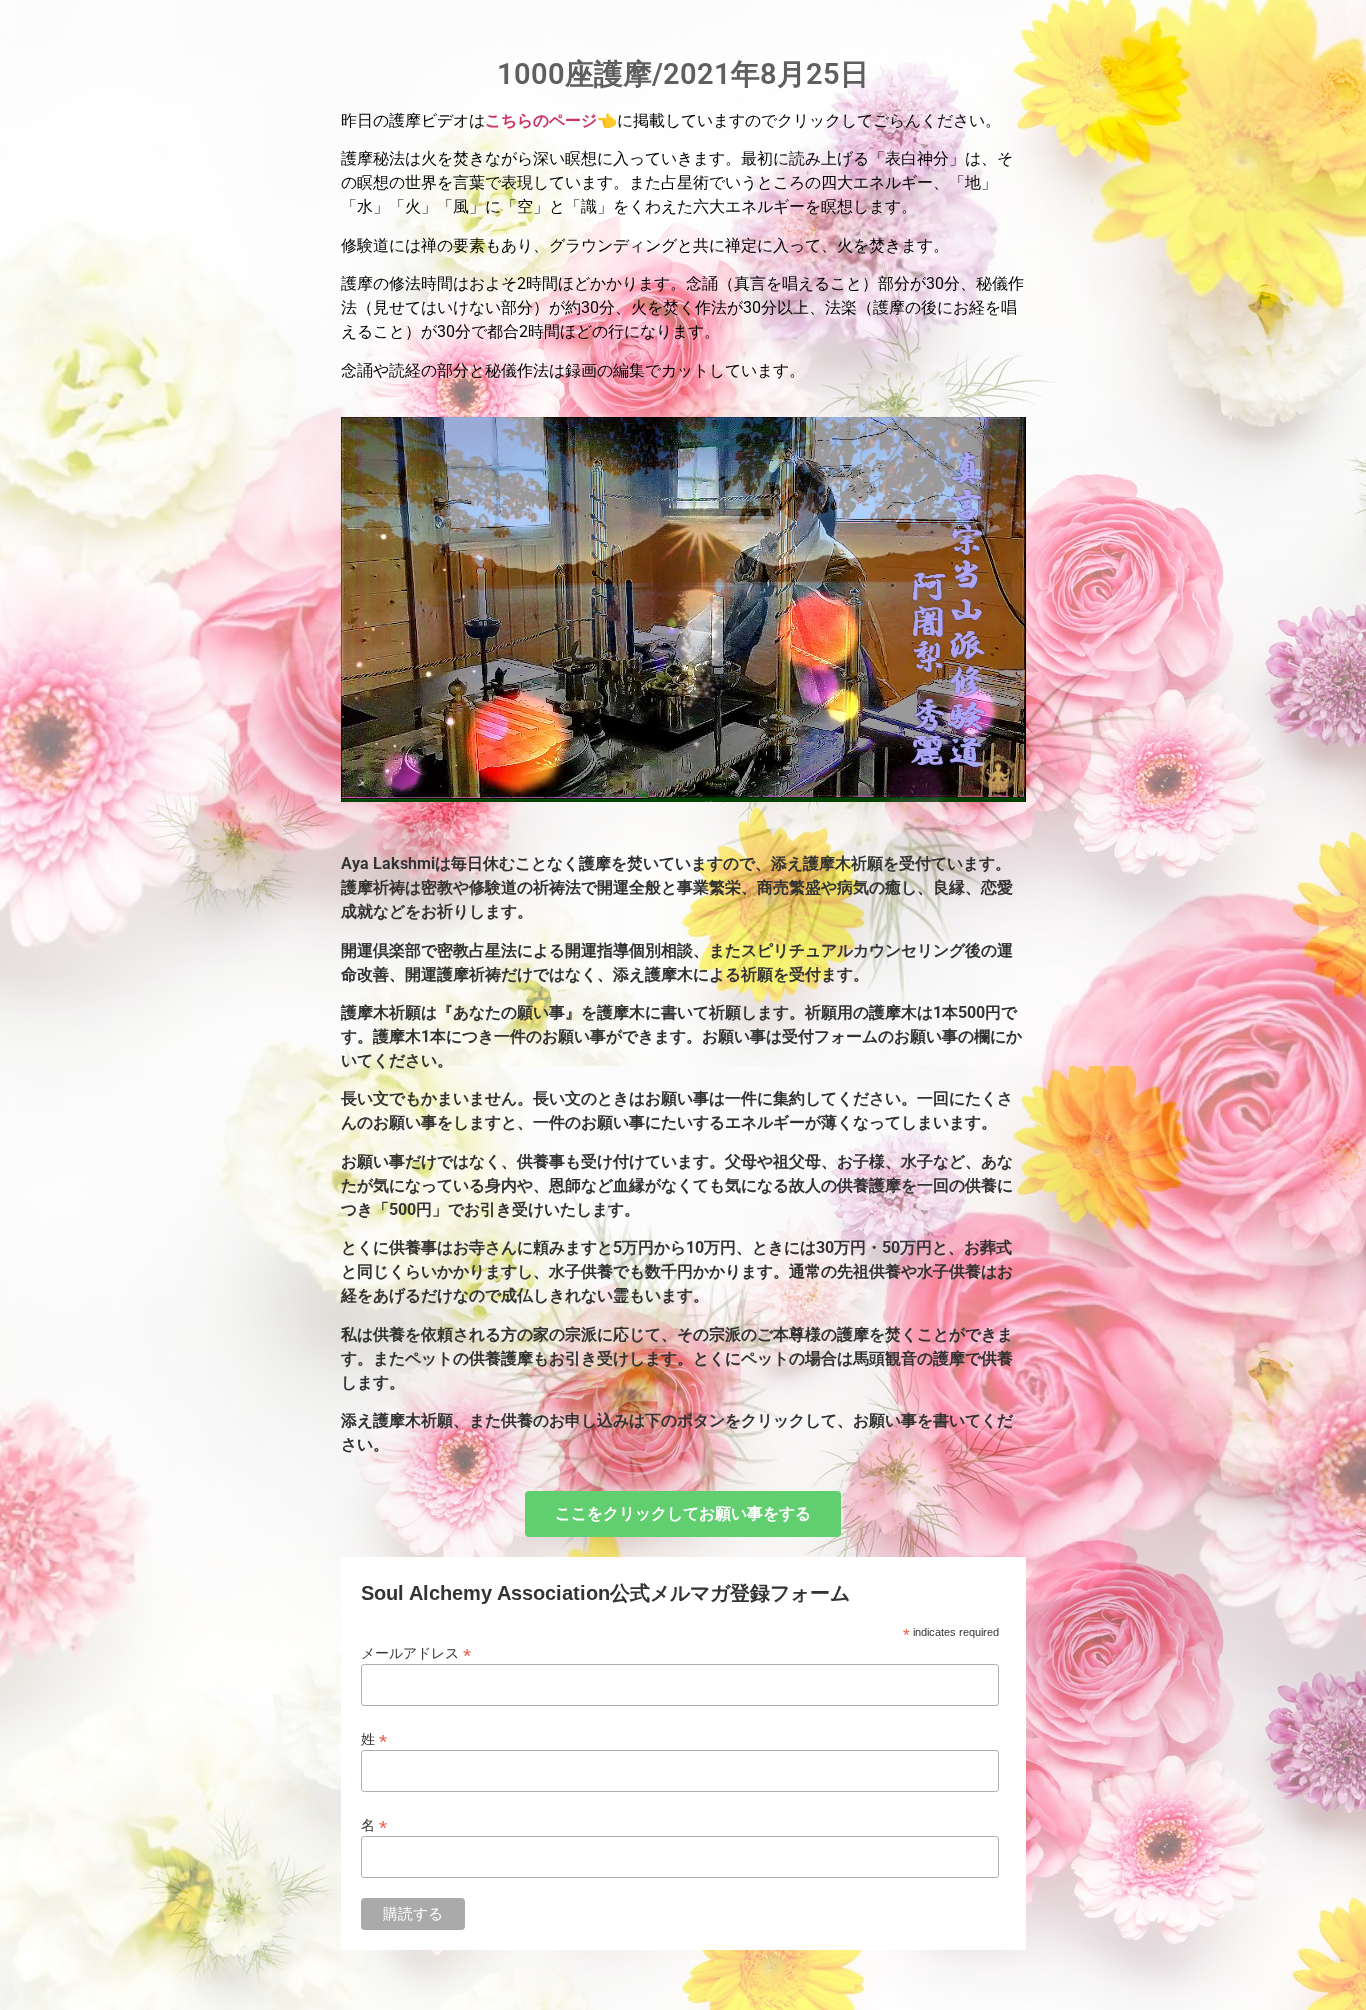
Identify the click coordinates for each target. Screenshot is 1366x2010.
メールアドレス (416, 1652)
